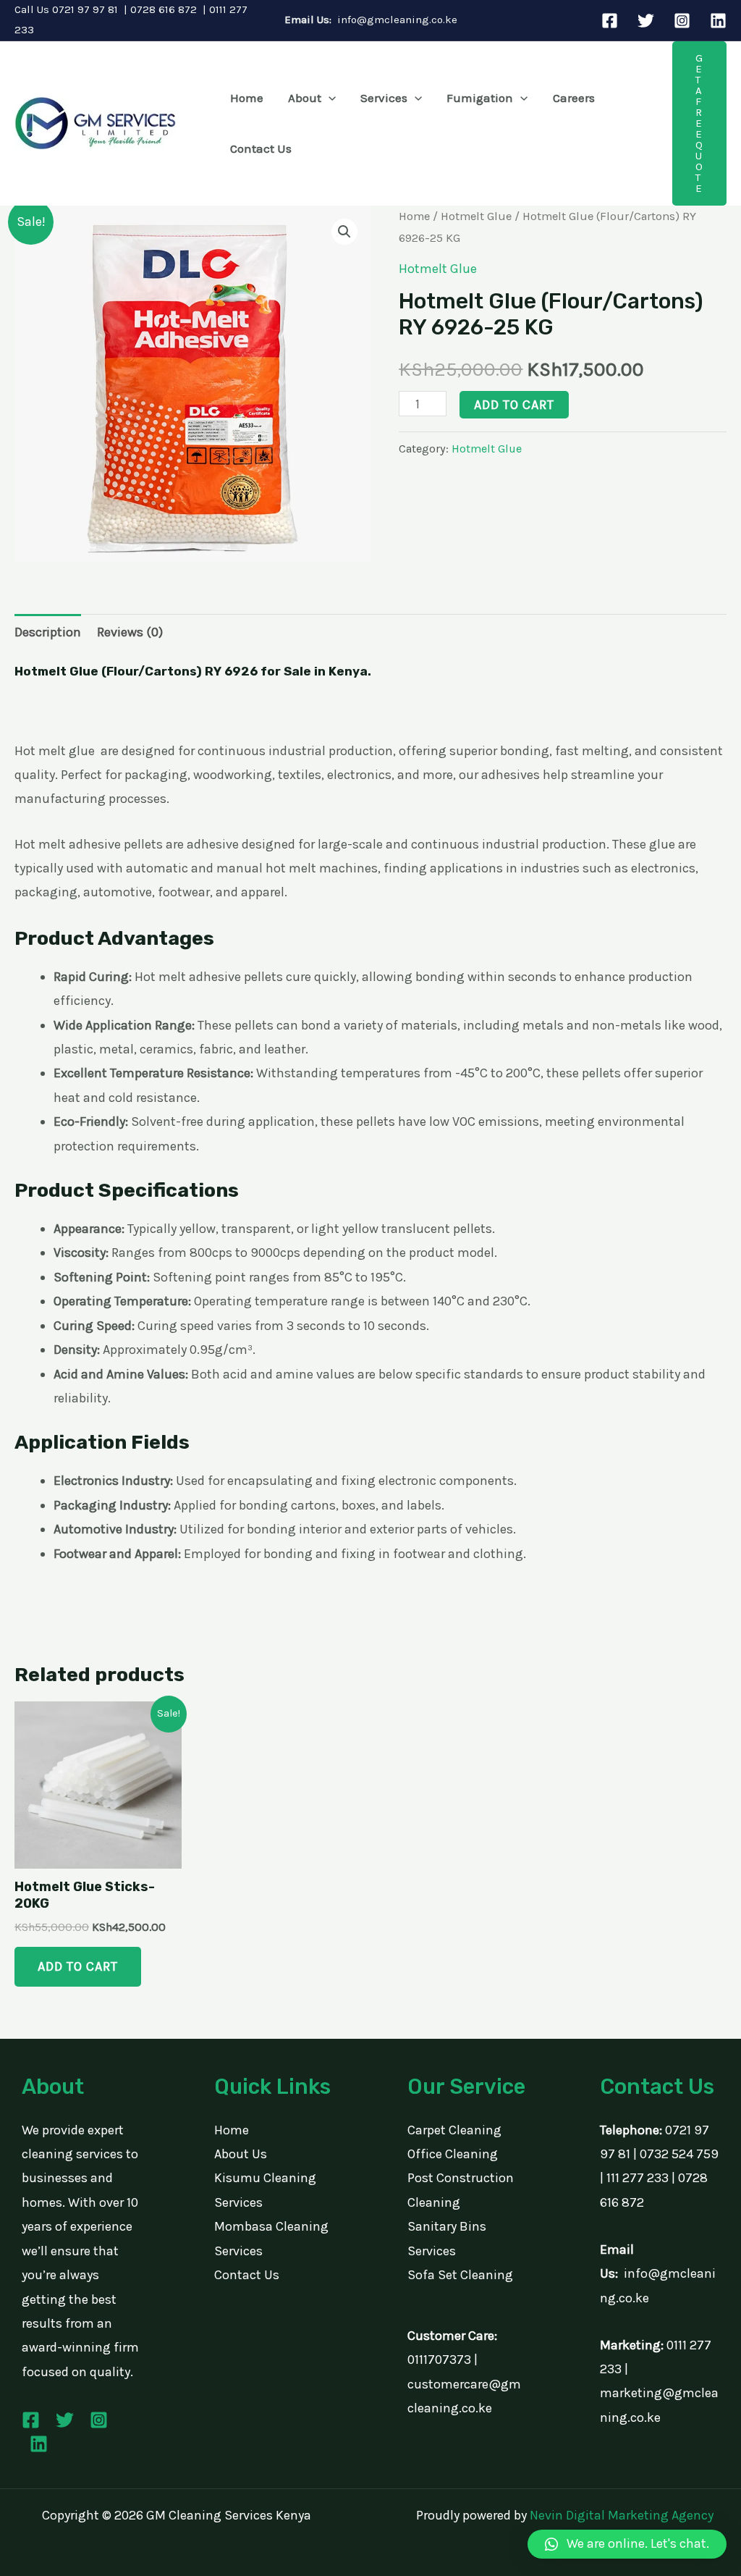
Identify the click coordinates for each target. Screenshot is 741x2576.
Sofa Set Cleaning (460, 2275)
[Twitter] (646, 21)
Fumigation (480, 98)
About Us (241, 2154)
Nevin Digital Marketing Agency (622, 2515)
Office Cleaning (453, 2154)
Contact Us (261, 148)
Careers (574, 98)
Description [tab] (48, 632)
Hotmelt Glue (476, 216)
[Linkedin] (718, 21)
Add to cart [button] (78, 1966)
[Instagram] (682, 21)
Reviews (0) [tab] (130, 632)
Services (384, 98)
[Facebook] (610, 21)
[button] (329, 98)
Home (247, 98)
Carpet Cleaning (454, 2130)
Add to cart (514, 405)
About (305, 98)
